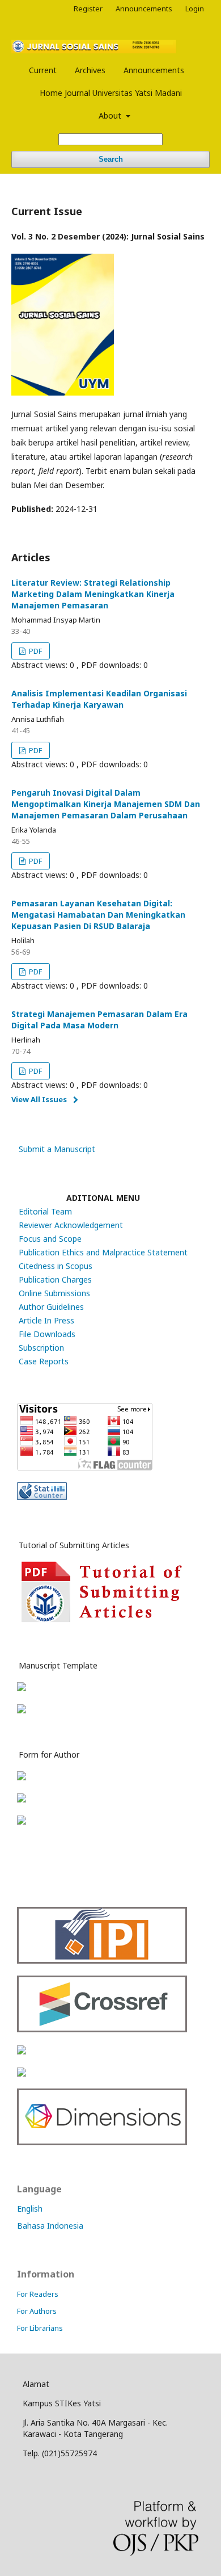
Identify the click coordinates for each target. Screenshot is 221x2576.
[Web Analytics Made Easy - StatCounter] (42, 1497)
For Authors (37, 2311)
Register (88, 9)
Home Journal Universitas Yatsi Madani (111, 93)
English (30, 2209)
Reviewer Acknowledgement (71, 1225)
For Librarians (40, 2328)
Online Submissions (54, 1293)
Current (43, 70)
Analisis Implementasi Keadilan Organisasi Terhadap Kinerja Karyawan (99, 699)
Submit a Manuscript (57, 1149)
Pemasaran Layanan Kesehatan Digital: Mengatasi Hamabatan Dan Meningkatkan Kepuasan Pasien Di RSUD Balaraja (98, 915)
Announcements (154, 70)
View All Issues (39, 1099)
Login (195, 9)
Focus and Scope (50, 1239)
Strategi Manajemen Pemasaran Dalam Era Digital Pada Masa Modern (99, 1020)
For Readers (38, 2294)
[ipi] (102, 1961)
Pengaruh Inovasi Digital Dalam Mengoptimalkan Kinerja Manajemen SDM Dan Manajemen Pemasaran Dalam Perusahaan (106, 804)
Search (111, 159)
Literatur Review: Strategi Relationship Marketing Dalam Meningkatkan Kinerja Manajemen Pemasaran (93, 594)
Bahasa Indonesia (50, 2226)
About (111, 115)
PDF (35, 651)
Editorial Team (45, 1211)
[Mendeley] (22, 2073)
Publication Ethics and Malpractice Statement (103, 1252)
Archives (90, 70)
